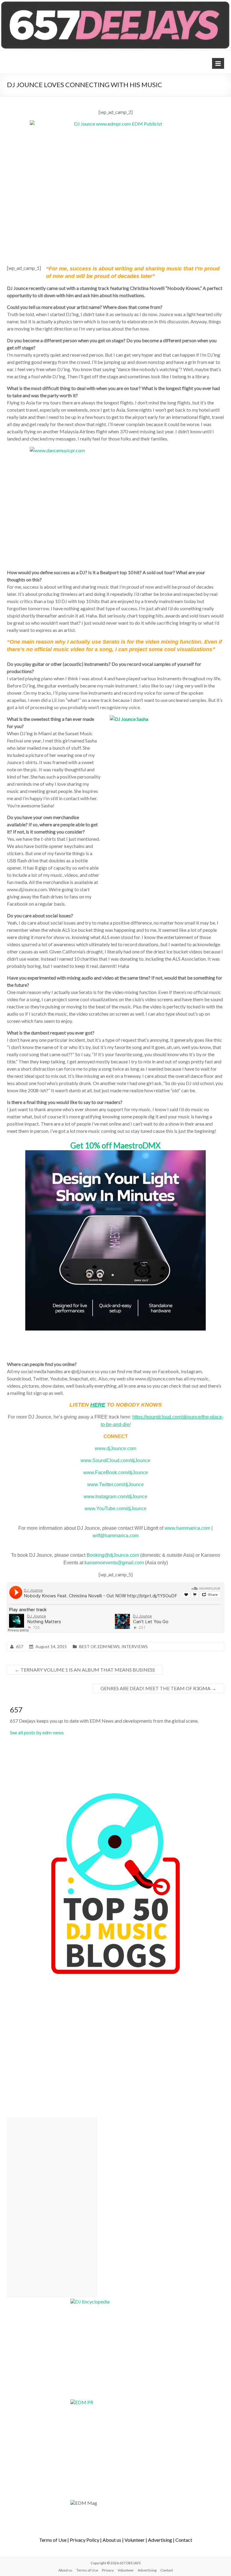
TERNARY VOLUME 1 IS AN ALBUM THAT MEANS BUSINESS (85, 1670)
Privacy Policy (85, 2540)
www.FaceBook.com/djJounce (116, 1472)
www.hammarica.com (187, 1528)
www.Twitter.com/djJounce (115, 1485)
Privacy (108, 2570)
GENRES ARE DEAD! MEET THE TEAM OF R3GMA (158, 1688)
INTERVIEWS (135, 1646)
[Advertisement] (52, 2207)
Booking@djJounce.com (113, 1555)
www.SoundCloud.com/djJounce (115, 1460)
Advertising (160, 2540)
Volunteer (135, 2540)
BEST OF (88, 1646)
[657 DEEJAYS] (115, 3)
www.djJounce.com (115, 1448)
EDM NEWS (109, 1646)
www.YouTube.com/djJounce (115, 1509)
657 (20, 1646)
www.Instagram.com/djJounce (115, 1497)
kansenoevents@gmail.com (114, 1563)
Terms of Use (53, 2540)
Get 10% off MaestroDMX (115, 1145)
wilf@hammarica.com (116, 1536)
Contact (184, 2540)
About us (112, 2540)
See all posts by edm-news (37, 1732)
